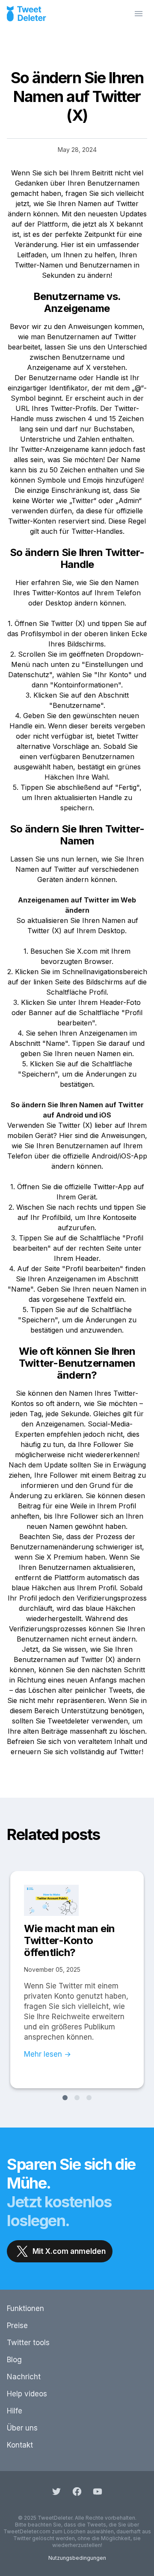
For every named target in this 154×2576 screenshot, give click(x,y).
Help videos (27, 2394)
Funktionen (25, 2308)
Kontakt (20, 2445)
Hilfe (15, 2411)
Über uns (22, 2428)
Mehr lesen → (47, 2054)
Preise (17, 2326)
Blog (14, 2360)
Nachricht (24, 2377)
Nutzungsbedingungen (77, 2558)
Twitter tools (28, 2343)
